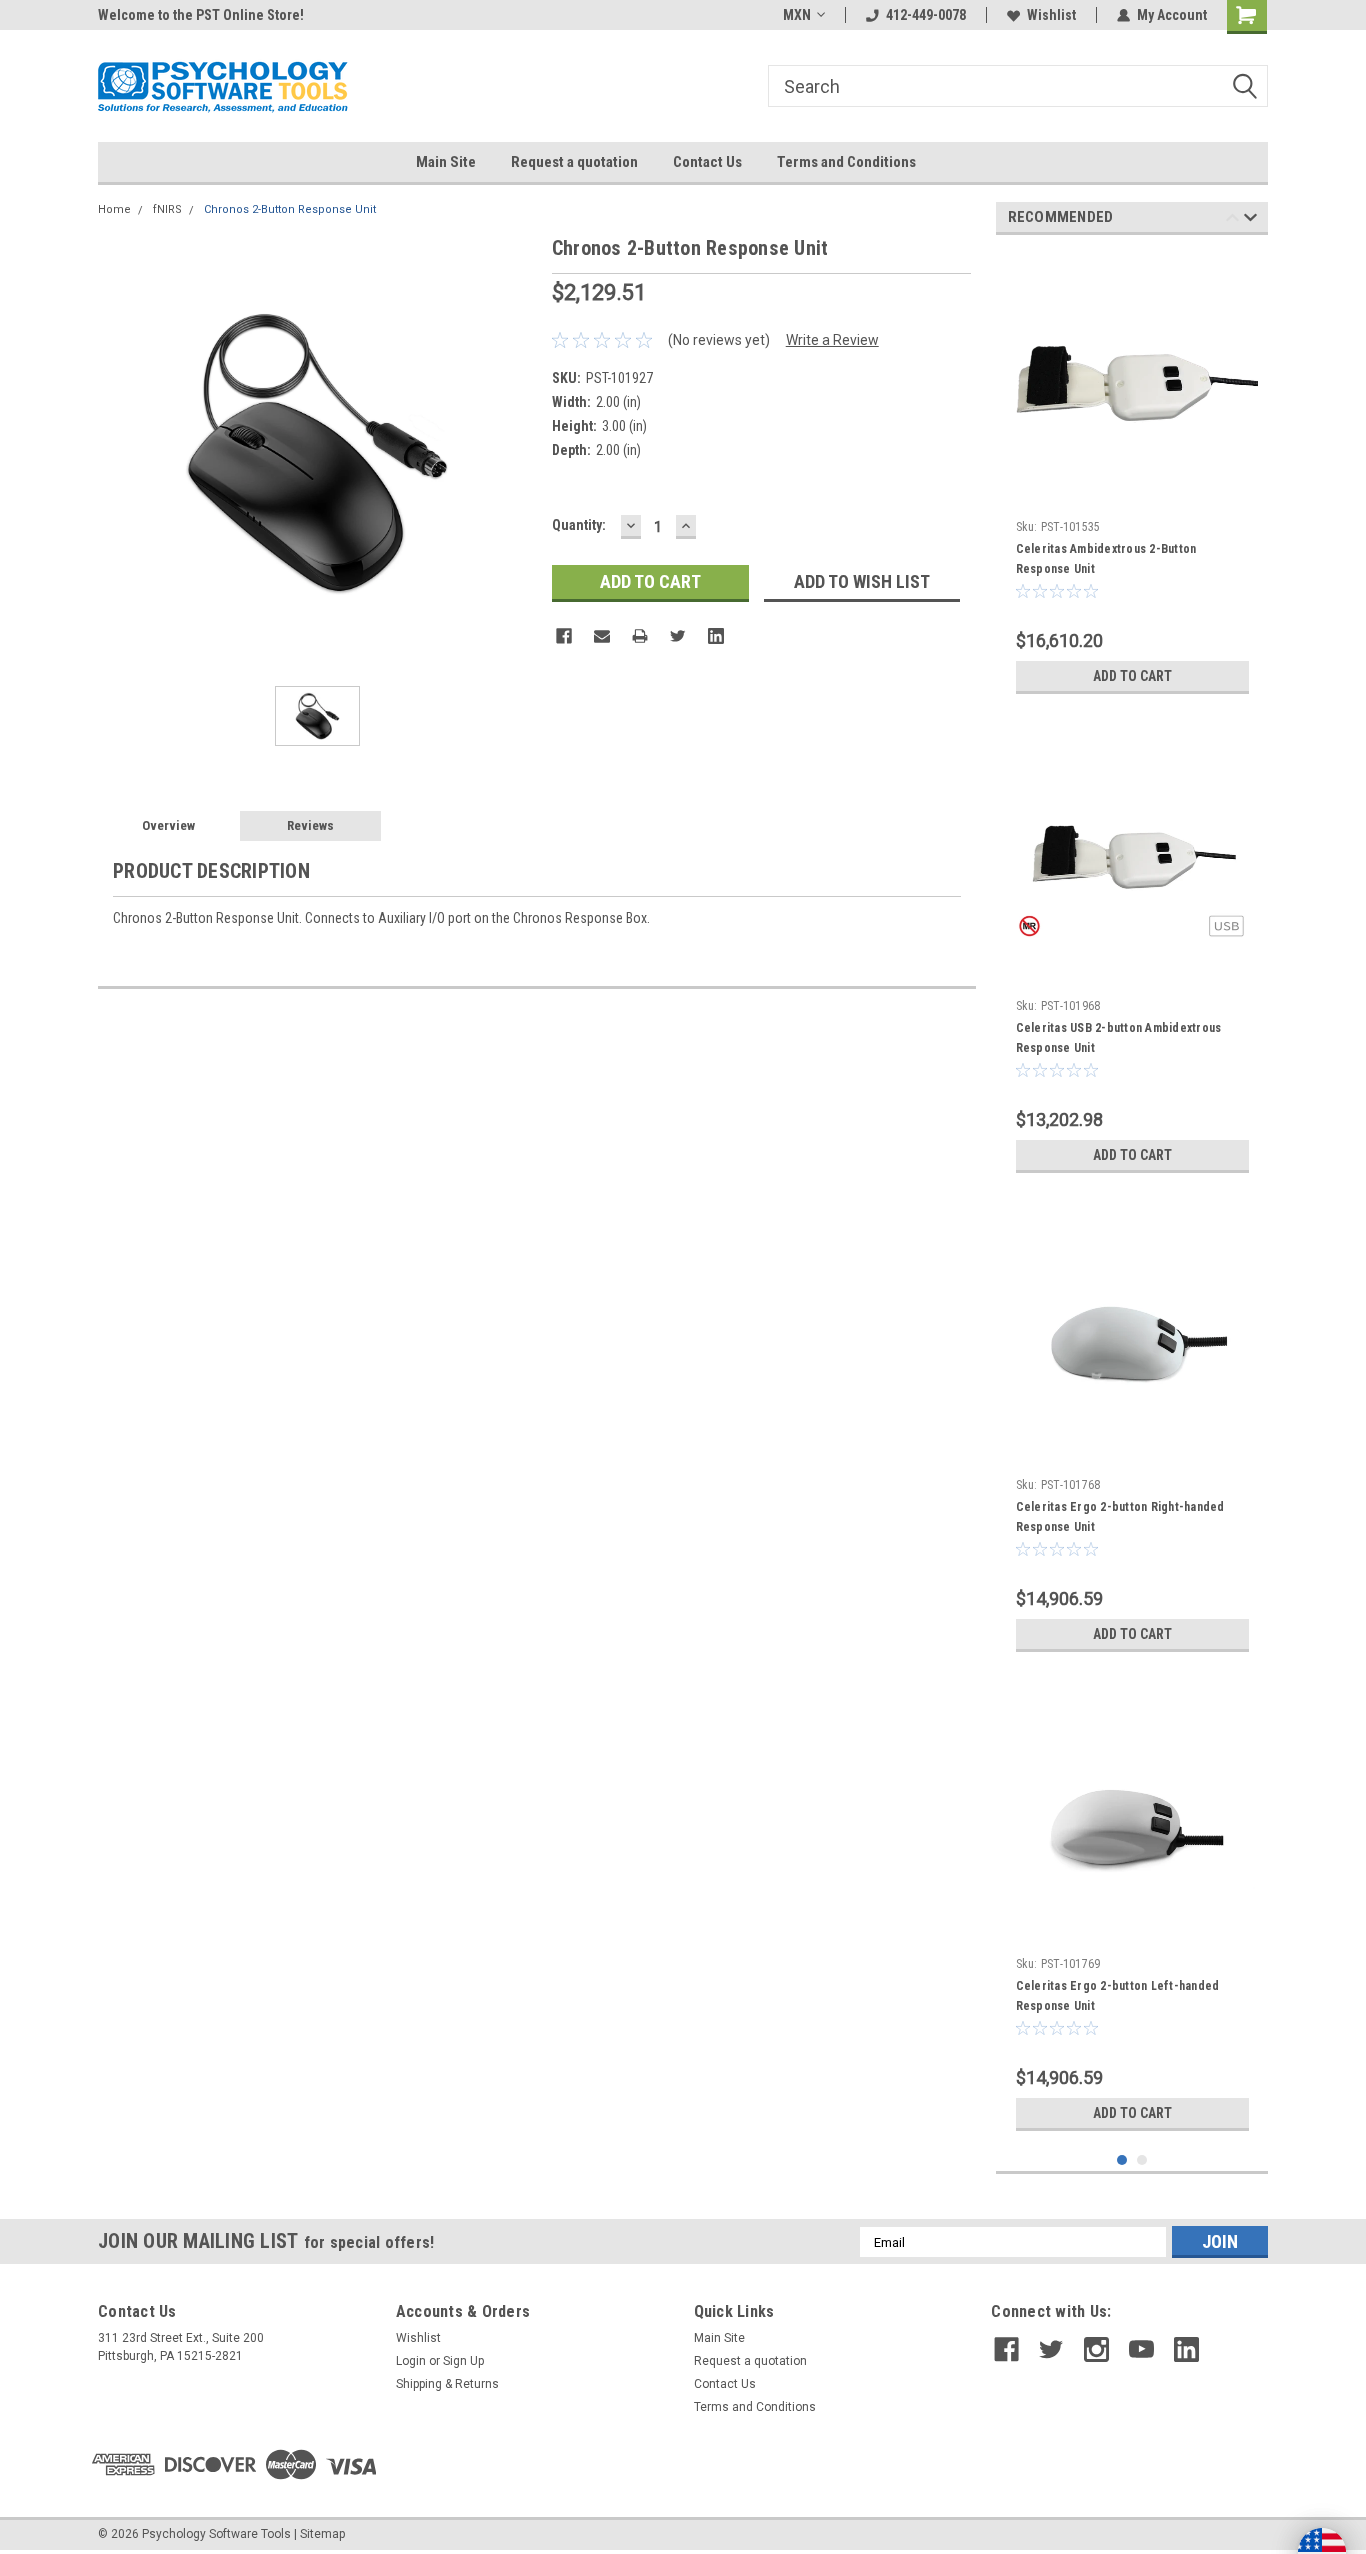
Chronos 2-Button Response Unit (290, 209)
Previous (1232, 220)
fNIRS (167, 209)
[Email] (602, 636)
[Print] (640, 636)
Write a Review (832, 340)
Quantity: (579, 525)
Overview (168, 825)
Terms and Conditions (846, 162)
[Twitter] (678, 636)
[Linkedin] (716, 636)
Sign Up (463, 2361)
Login (411, 2361)
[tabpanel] (1132, 477)
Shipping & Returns (447, 2384)
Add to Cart (1132, 676)
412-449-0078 (926, 15)
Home (114, 209)
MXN (797, 15)
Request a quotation (574, 162)
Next (1250, 220)
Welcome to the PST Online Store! (201, 15)
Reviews (310, 825)
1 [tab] (1122, 2160)
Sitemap (322, 2534)
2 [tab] (1142, 2160)
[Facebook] (564, 636)
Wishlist (1051, 15)
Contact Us (707, 162)
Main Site (446, 162)
